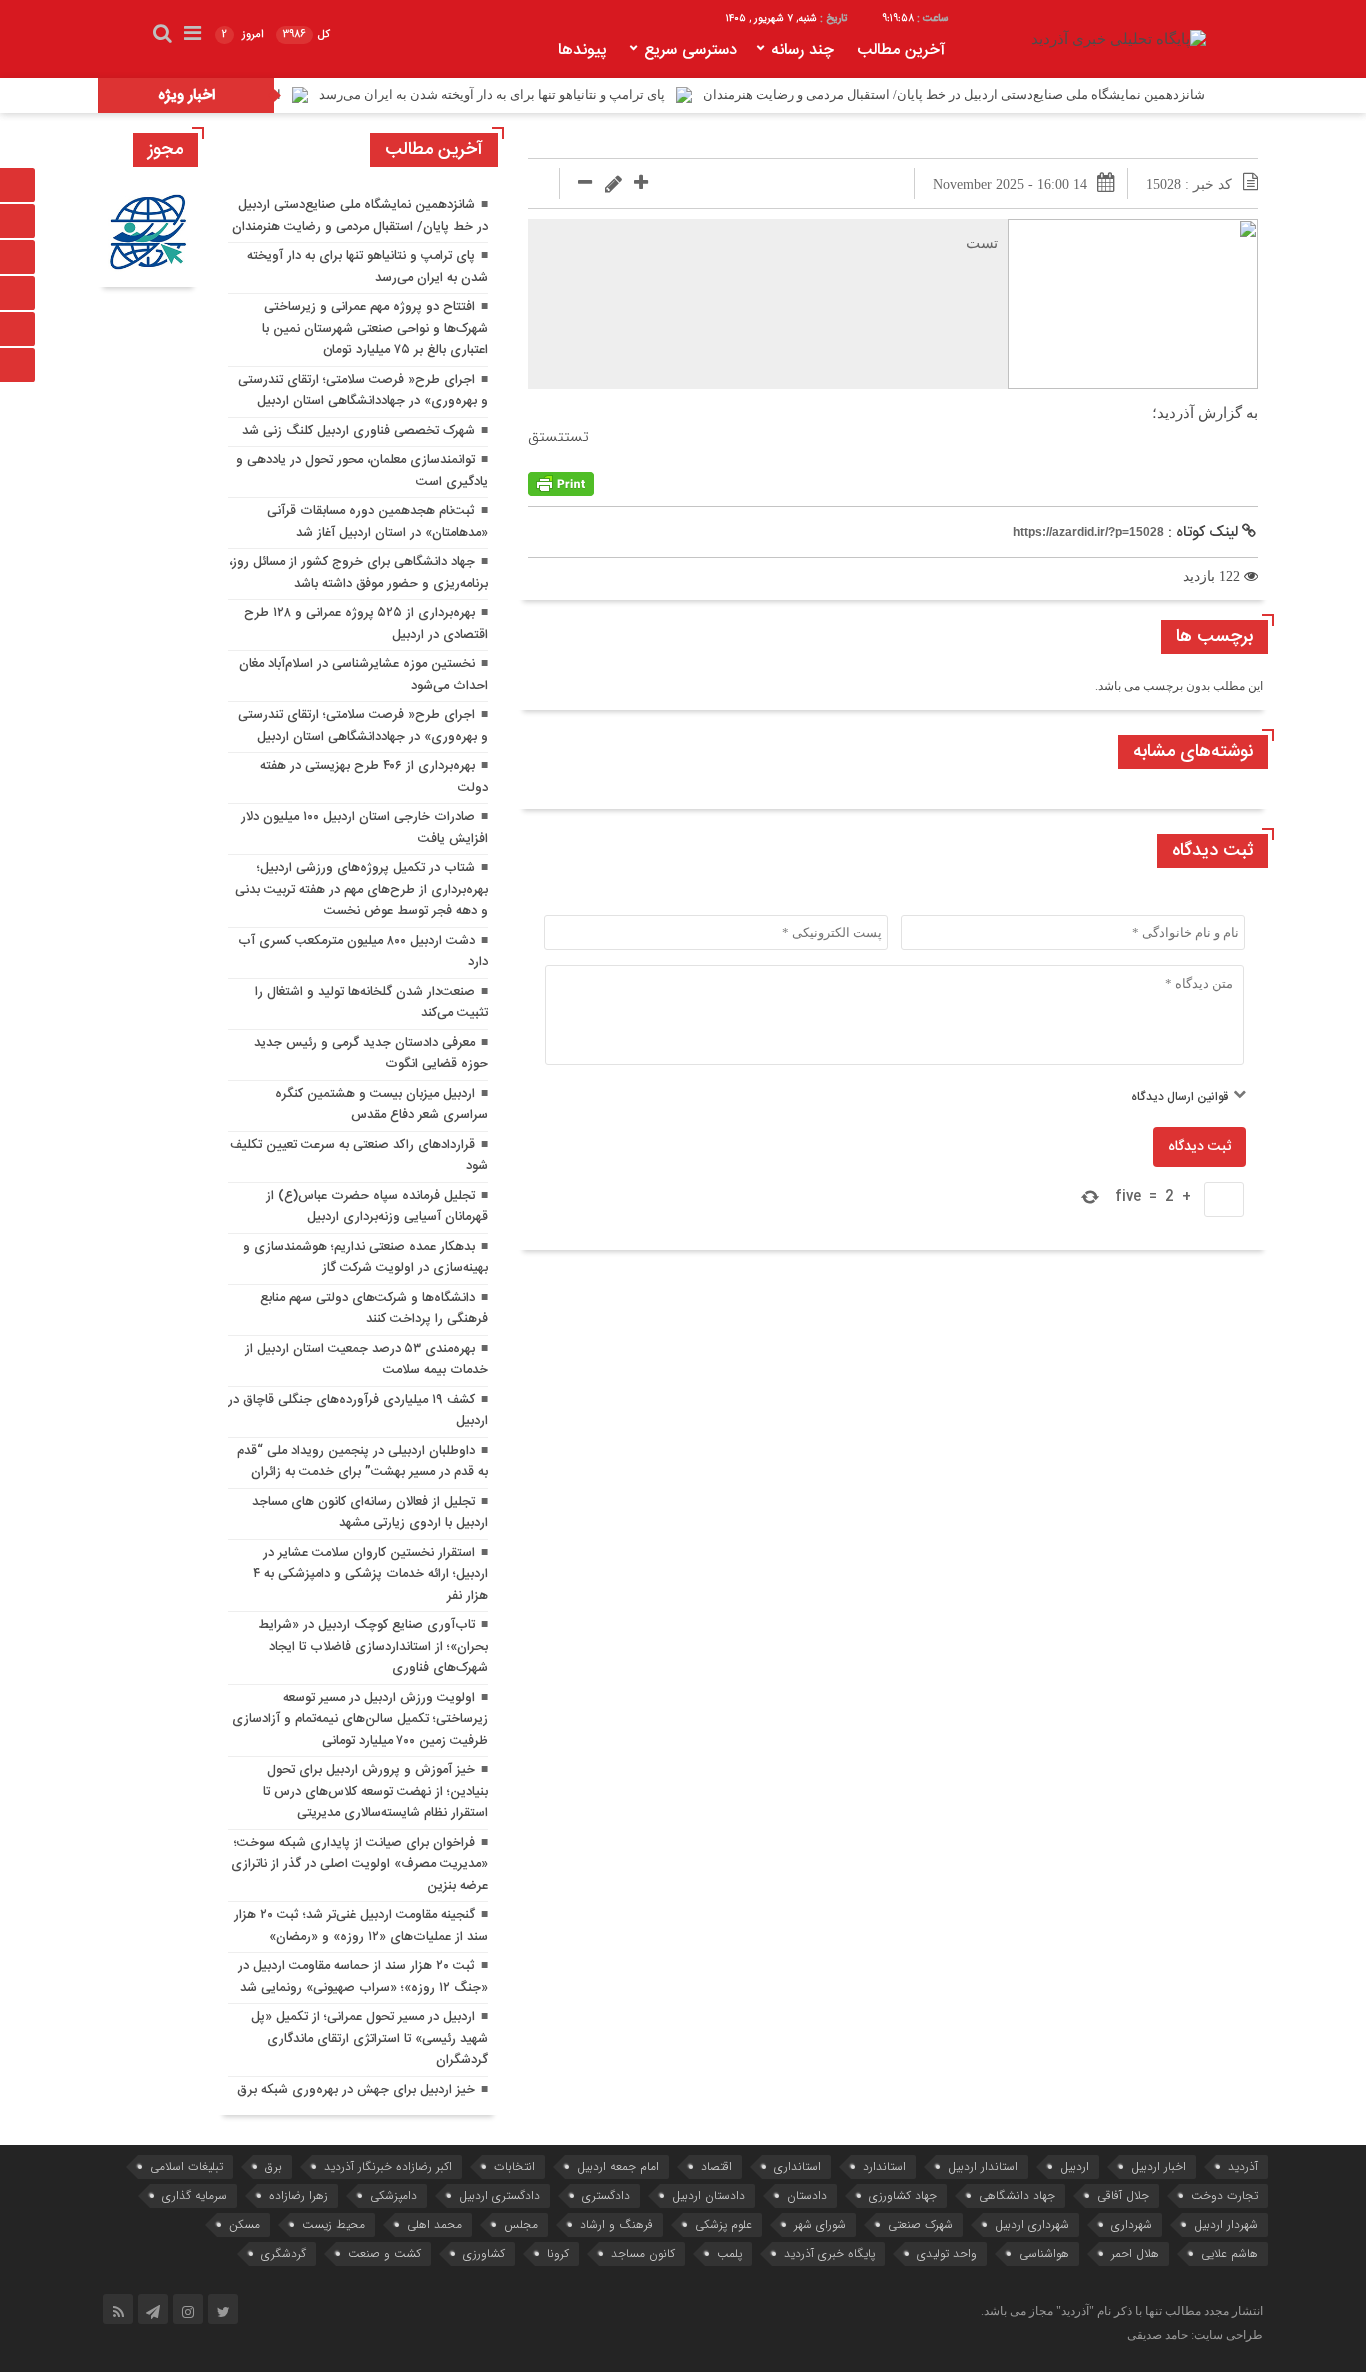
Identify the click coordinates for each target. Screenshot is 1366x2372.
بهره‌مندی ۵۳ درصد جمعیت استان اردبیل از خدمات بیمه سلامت (366, 1360)
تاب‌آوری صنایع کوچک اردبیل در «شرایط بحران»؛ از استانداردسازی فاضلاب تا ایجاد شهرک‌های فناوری (373, 1646)
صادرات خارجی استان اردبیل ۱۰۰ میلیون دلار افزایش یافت (364, 828)
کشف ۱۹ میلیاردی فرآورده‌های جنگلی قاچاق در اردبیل (358, 1411)
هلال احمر (1135, 2253)
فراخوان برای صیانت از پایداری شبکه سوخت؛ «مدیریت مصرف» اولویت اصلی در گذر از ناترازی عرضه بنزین (359, 1864)
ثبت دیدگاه (1199, 1147)
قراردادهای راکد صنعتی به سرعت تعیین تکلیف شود (359, 1156)
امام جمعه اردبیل (618, 2166)
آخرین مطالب (901, 50)
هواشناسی (1044, 2253)
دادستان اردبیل (708, 2195)
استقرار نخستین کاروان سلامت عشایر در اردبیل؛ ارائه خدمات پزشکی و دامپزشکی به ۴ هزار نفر (370, 1574)
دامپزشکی (393, 2195)
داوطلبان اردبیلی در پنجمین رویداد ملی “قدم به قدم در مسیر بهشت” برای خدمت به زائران (362, 1462)
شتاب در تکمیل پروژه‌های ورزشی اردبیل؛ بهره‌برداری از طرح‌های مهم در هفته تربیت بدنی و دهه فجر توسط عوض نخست (361, 889)
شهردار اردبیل (1226, 2224)
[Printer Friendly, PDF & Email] (561, 484)
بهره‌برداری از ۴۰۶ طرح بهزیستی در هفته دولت (374, 777)
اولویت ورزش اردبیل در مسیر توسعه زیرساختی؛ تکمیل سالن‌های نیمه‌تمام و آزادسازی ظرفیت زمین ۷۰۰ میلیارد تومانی (360, 1719)
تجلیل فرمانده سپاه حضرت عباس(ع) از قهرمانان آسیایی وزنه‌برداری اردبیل (377, 1207)
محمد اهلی (434, 2224)
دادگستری (606, 2195)
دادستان (807, 2195)
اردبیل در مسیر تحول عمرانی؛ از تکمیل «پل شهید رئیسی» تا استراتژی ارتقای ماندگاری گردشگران (369, 2038)
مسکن (244, 2224)
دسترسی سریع (690, 50)
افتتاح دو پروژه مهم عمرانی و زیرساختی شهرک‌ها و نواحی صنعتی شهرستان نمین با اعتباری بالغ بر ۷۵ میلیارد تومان (375, 328)
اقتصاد (716, 2166)
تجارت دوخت (1224, 2195)
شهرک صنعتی (920, 2224)
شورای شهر (820, 2224)
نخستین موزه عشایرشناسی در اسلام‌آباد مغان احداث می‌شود (363, 675)
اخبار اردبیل (1158, 2166)
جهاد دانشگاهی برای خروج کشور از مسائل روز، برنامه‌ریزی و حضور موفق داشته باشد (358, 573)
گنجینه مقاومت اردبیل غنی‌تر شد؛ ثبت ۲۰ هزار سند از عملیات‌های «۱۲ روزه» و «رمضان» (361, 1926)
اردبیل (1074, 2166)
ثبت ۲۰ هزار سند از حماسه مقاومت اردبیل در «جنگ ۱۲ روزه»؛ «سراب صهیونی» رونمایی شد (363, 1977)
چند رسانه (802, 50)
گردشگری (283, 2253)
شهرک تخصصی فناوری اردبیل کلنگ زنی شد (358, 431)
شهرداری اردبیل (1032, 2224)
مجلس (521, 2224)
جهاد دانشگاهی (1017, 2195)
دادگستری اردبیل (499, 2195)
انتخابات (514, 2166)
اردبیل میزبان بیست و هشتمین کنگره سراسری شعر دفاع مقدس (381, 1105)
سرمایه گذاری (194, 2195)
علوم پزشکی (723, 2224)
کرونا (558, 2253)
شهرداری (1131, 2224)
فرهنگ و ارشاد (616, 2224)
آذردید (1243, 2166)
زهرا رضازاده (298, 2195)
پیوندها (582, 50)
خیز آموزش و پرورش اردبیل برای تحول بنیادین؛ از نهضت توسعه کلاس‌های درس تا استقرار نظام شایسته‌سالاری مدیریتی (375, 1791)
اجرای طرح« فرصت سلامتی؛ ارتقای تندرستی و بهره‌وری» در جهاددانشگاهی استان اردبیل (363, 391)
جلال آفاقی (1123, 2195)
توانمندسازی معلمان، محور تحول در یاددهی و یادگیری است (362, 471)
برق (273, 2166)
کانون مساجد (643, 2253)
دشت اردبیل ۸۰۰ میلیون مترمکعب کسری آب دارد (363, 952)
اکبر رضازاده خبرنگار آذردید (388, 2166)
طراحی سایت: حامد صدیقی (1195, 2335)
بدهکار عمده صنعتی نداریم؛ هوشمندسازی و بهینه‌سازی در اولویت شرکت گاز (365, 1258)
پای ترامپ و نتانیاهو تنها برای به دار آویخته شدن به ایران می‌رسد (550, 94)
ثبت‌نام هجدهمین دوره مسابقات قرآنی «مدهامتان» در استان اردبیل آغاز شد (377, 522)
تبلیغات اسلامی (186, 2166)
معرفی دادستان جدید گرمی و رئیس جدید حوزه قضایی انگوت (371, 1054)
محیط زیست (333, 2224)
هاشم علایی (1229, 2253)
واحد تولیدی (947, 2253)
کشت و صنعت (384, 2253)
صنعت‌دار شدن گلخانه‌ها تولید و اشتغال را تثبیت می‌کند (371, 1003)
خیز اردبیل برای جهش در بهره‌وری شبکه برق (356, 2090)
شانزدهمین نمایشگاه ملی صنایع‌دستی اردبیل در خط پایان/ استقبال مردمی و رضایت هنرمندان (1012, 94)
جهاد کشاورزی (903, 2195)
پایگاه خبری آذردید (829, 2253)
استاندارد (884, 2166)
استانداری (797, 2166)
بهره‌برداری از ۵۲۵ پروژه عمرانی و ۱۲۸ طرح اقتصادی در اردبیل (366, 624)
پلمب (729, 2253)
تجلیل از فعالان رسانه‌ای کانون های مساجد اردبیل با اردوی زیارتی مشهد (370, 1513)
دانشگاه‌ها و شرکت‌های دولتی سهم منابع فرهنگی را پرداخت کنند (374, 1309)
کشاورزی (484, 2253)
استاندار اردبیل (983, 2166)
